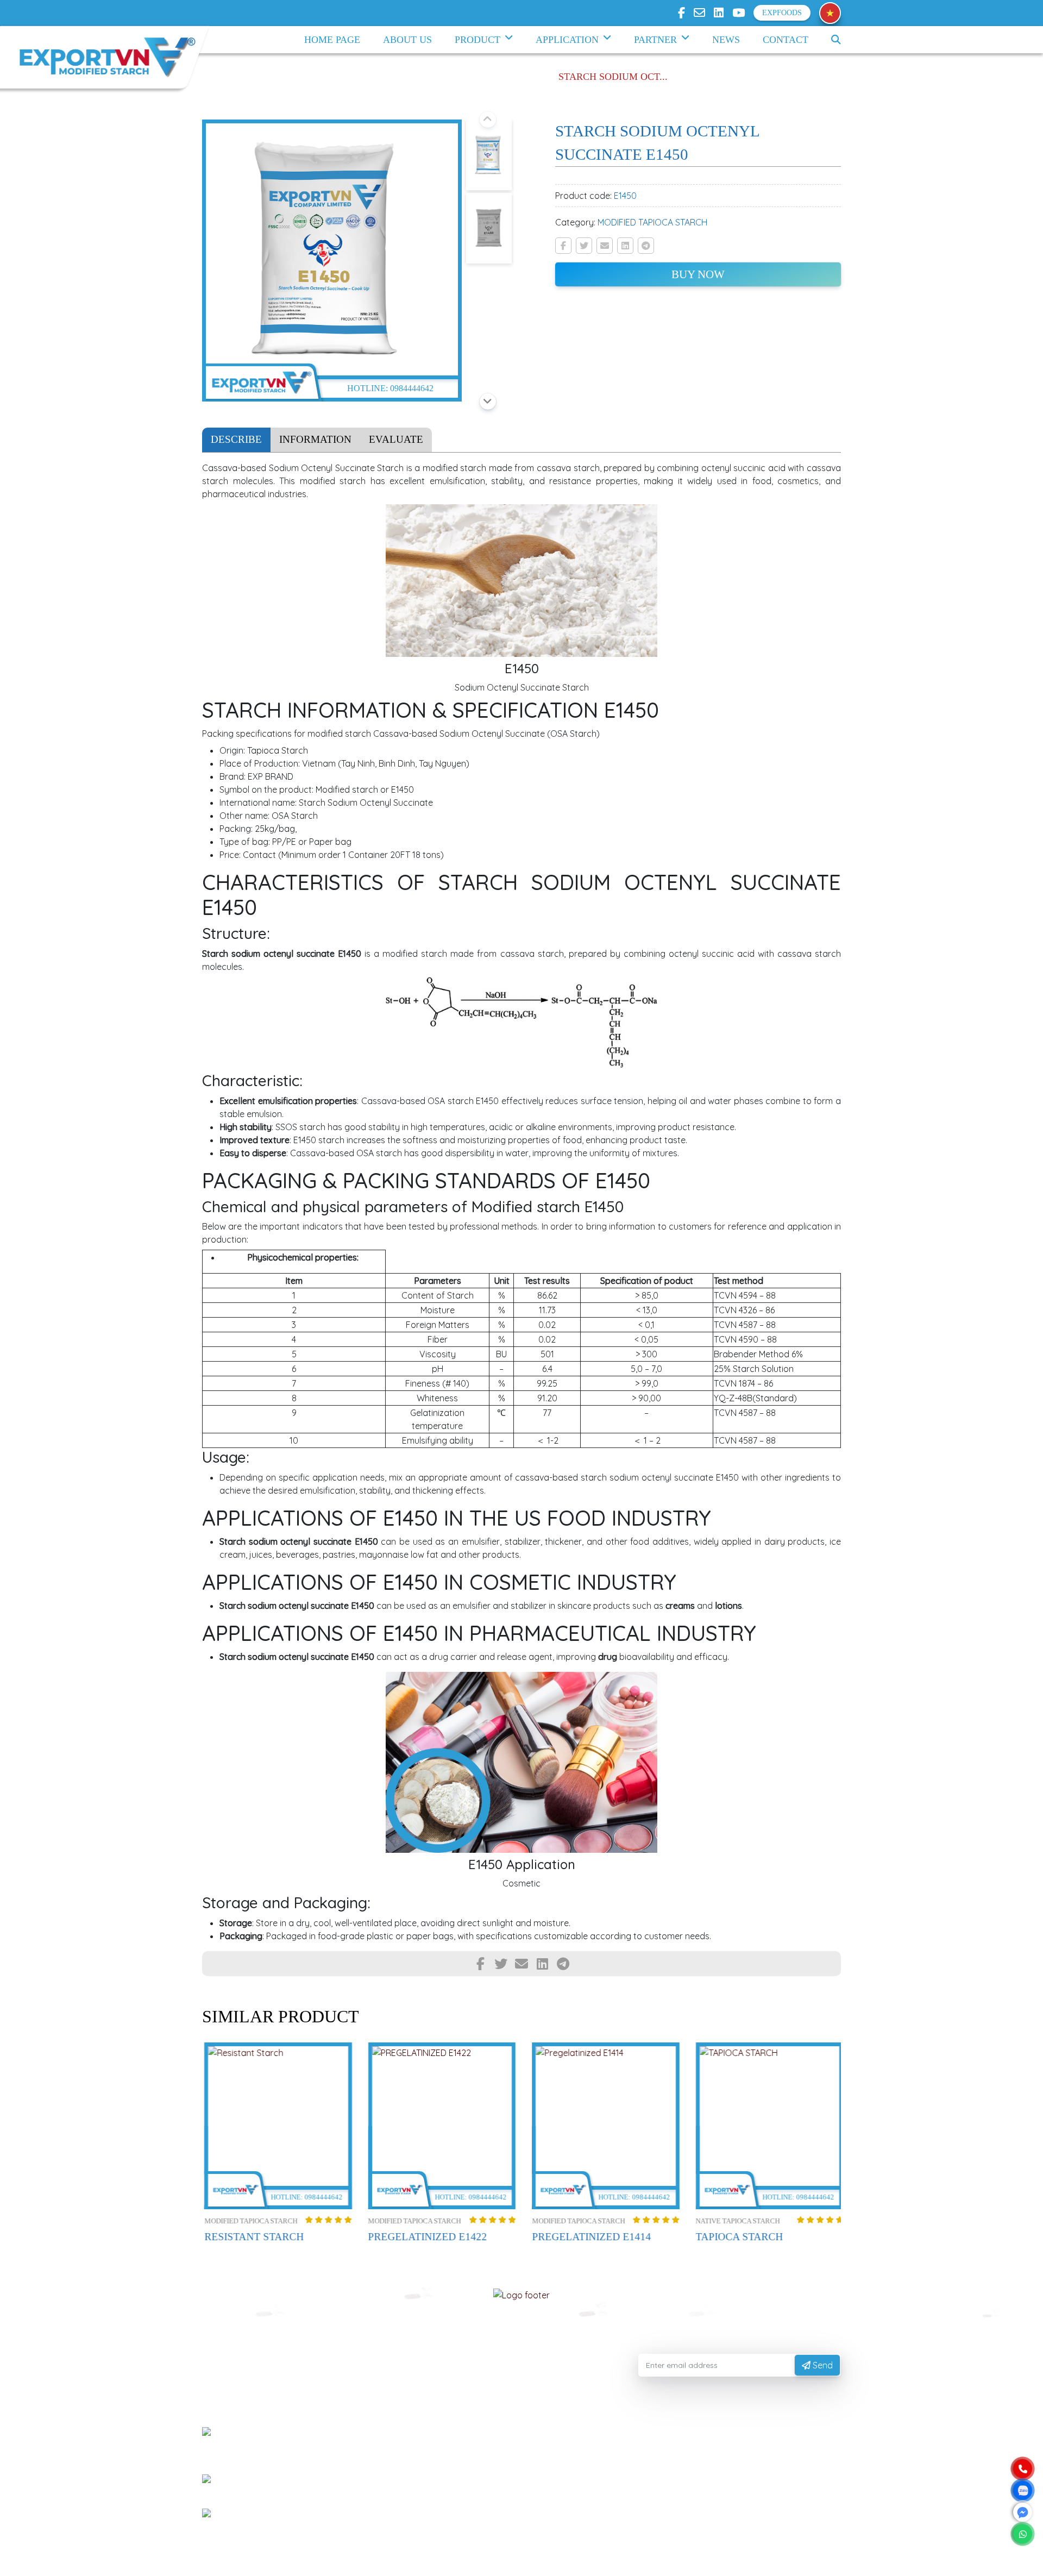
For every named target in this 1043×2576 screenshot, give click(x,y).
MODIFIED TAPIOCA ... (490, 77)
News (726, 40)
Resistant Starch (252, 2237)
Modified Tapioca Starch (469, 2451)
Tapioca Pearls (451, 2468)
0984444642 (412, 388)
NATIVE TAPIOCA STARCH (736, 2221)
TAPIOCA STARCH (737, 2237)
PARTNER (655, 40)
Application (567, 40)
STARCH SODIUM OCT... (613, 77)
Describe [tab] (236, 439)
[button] (488, 120)
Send (822, 2365)
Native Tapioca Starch (464, 2433)
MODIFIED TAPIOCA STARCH (652, 222)
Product (477, 40)
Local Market (450, 2486)
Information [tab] (315, 439)
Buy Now (698, 274)
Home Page (332, 40)
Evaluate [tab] (396, 439)
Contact (786, 40)
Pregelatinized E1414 (589, 2237)
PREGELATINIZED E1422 (426, 2237)
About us (407, 40)
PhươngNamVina (325, 2562)
